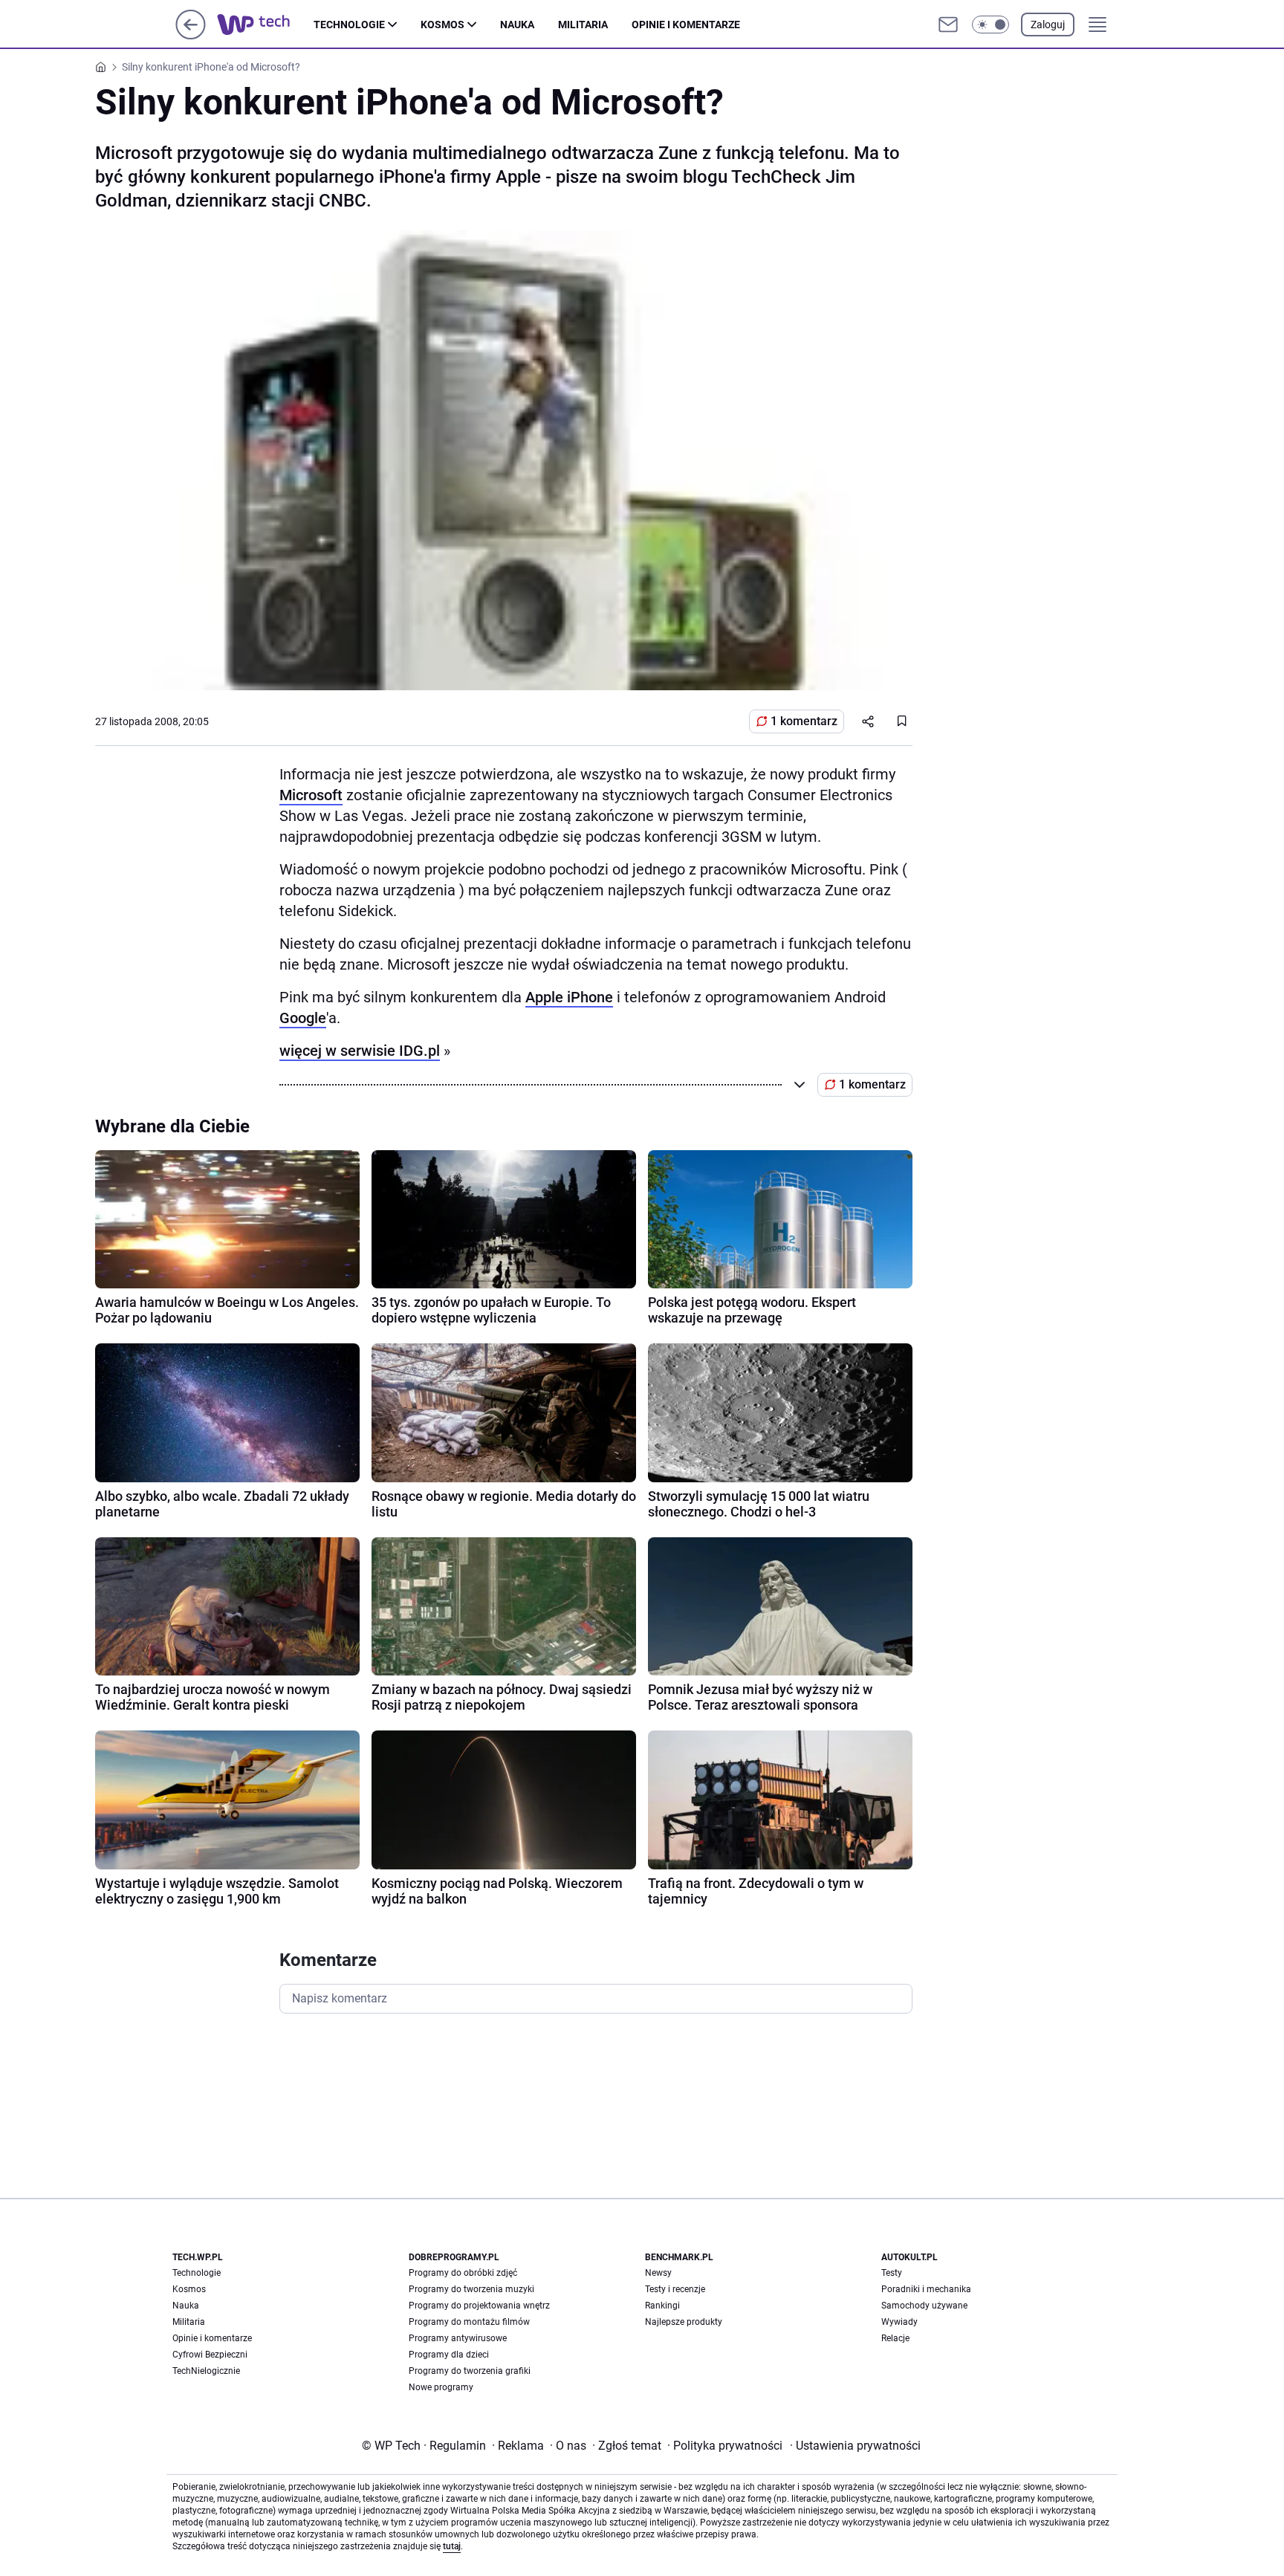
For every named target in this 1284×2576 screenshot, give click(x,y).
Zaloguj (1048, 25)
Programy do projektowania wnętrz (479, 2306)
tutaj (452, 2546)
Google (303, 1018)
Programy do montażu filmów (469, 2322)
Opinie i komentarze (686, 25)
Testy (892, 2273)
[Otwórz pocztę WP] (948, 25)
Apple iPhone (569, 997)
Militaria (583, 25)
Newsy (658, 2273)
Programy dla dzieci (449, 2355)
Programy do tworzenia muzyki (471, 2289)
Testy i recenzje (675, 2289)
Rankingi (662, 2306)
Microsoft (311, 795)
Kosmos (442, 25)
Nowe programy (441, 2387)
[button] (990, 25)
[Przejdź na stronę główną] (191, 35)
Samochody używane (924, 2306)
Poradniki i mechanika (926, 2289)
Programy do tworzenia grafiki (470, 2371)
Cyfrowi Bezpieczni (210, 2355)
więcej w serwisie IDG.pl (360, 1051)
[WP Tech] (265, 25)
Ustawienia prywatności (855, 2446)
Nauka (517, 25)
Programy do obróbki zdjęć (463, 2273)
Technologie (349, 25)
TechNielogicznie (206, 2371)
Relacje (895, 2338)
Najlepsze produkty (684, 2322)
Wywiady (899, 2322)
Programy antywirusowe (458, 2338)
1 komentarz (804, 721)
